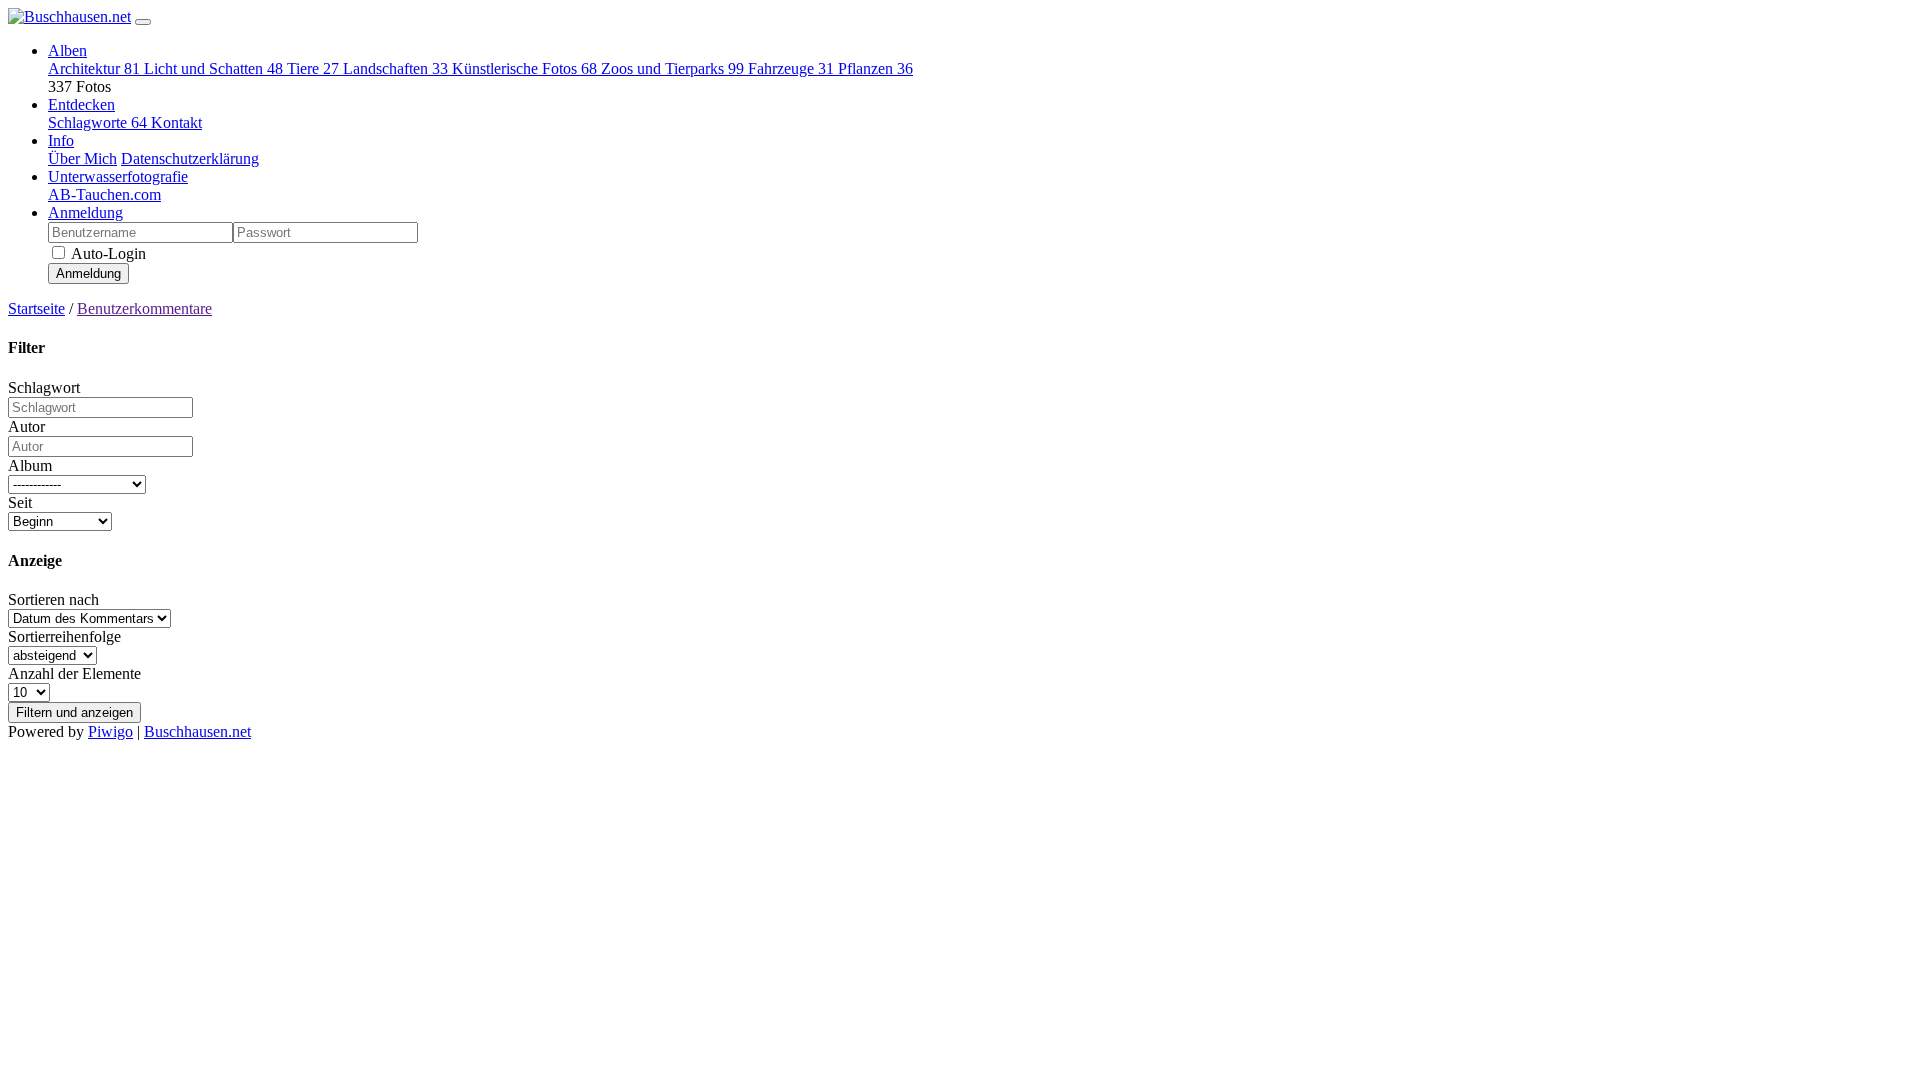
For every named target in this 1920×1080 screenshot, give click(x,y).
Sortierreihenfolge (64, 636)
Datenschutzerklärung (190, 158)
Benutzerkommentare (144, 308)
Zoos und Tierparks (672, 68)
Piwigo (110, 731)
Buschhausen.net (197, 731)
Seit (20, 502)
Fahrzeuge (791, 68)
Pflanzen (875, 68)
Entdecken (81, 104)
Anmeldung (85, 212)
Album (30, 465)
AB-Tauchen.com (104, 194)
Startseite (36, 308)
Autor (26, 426)
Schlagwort (44, 387)
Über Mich (82, 158)
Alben (67, 50)
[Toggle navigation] (143, 22)
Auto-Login (107, 253)
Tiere (313, 68)
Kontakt (176, 122)
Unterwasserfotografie (118, 176)
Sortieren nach (53, 599)
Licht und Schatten (213, 68)
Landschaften (395, 68)
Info (61, 140)
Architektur (94, 68)
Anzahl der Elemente (74, 673)
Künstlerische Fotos (524, 68)
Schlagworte (97, 122)
